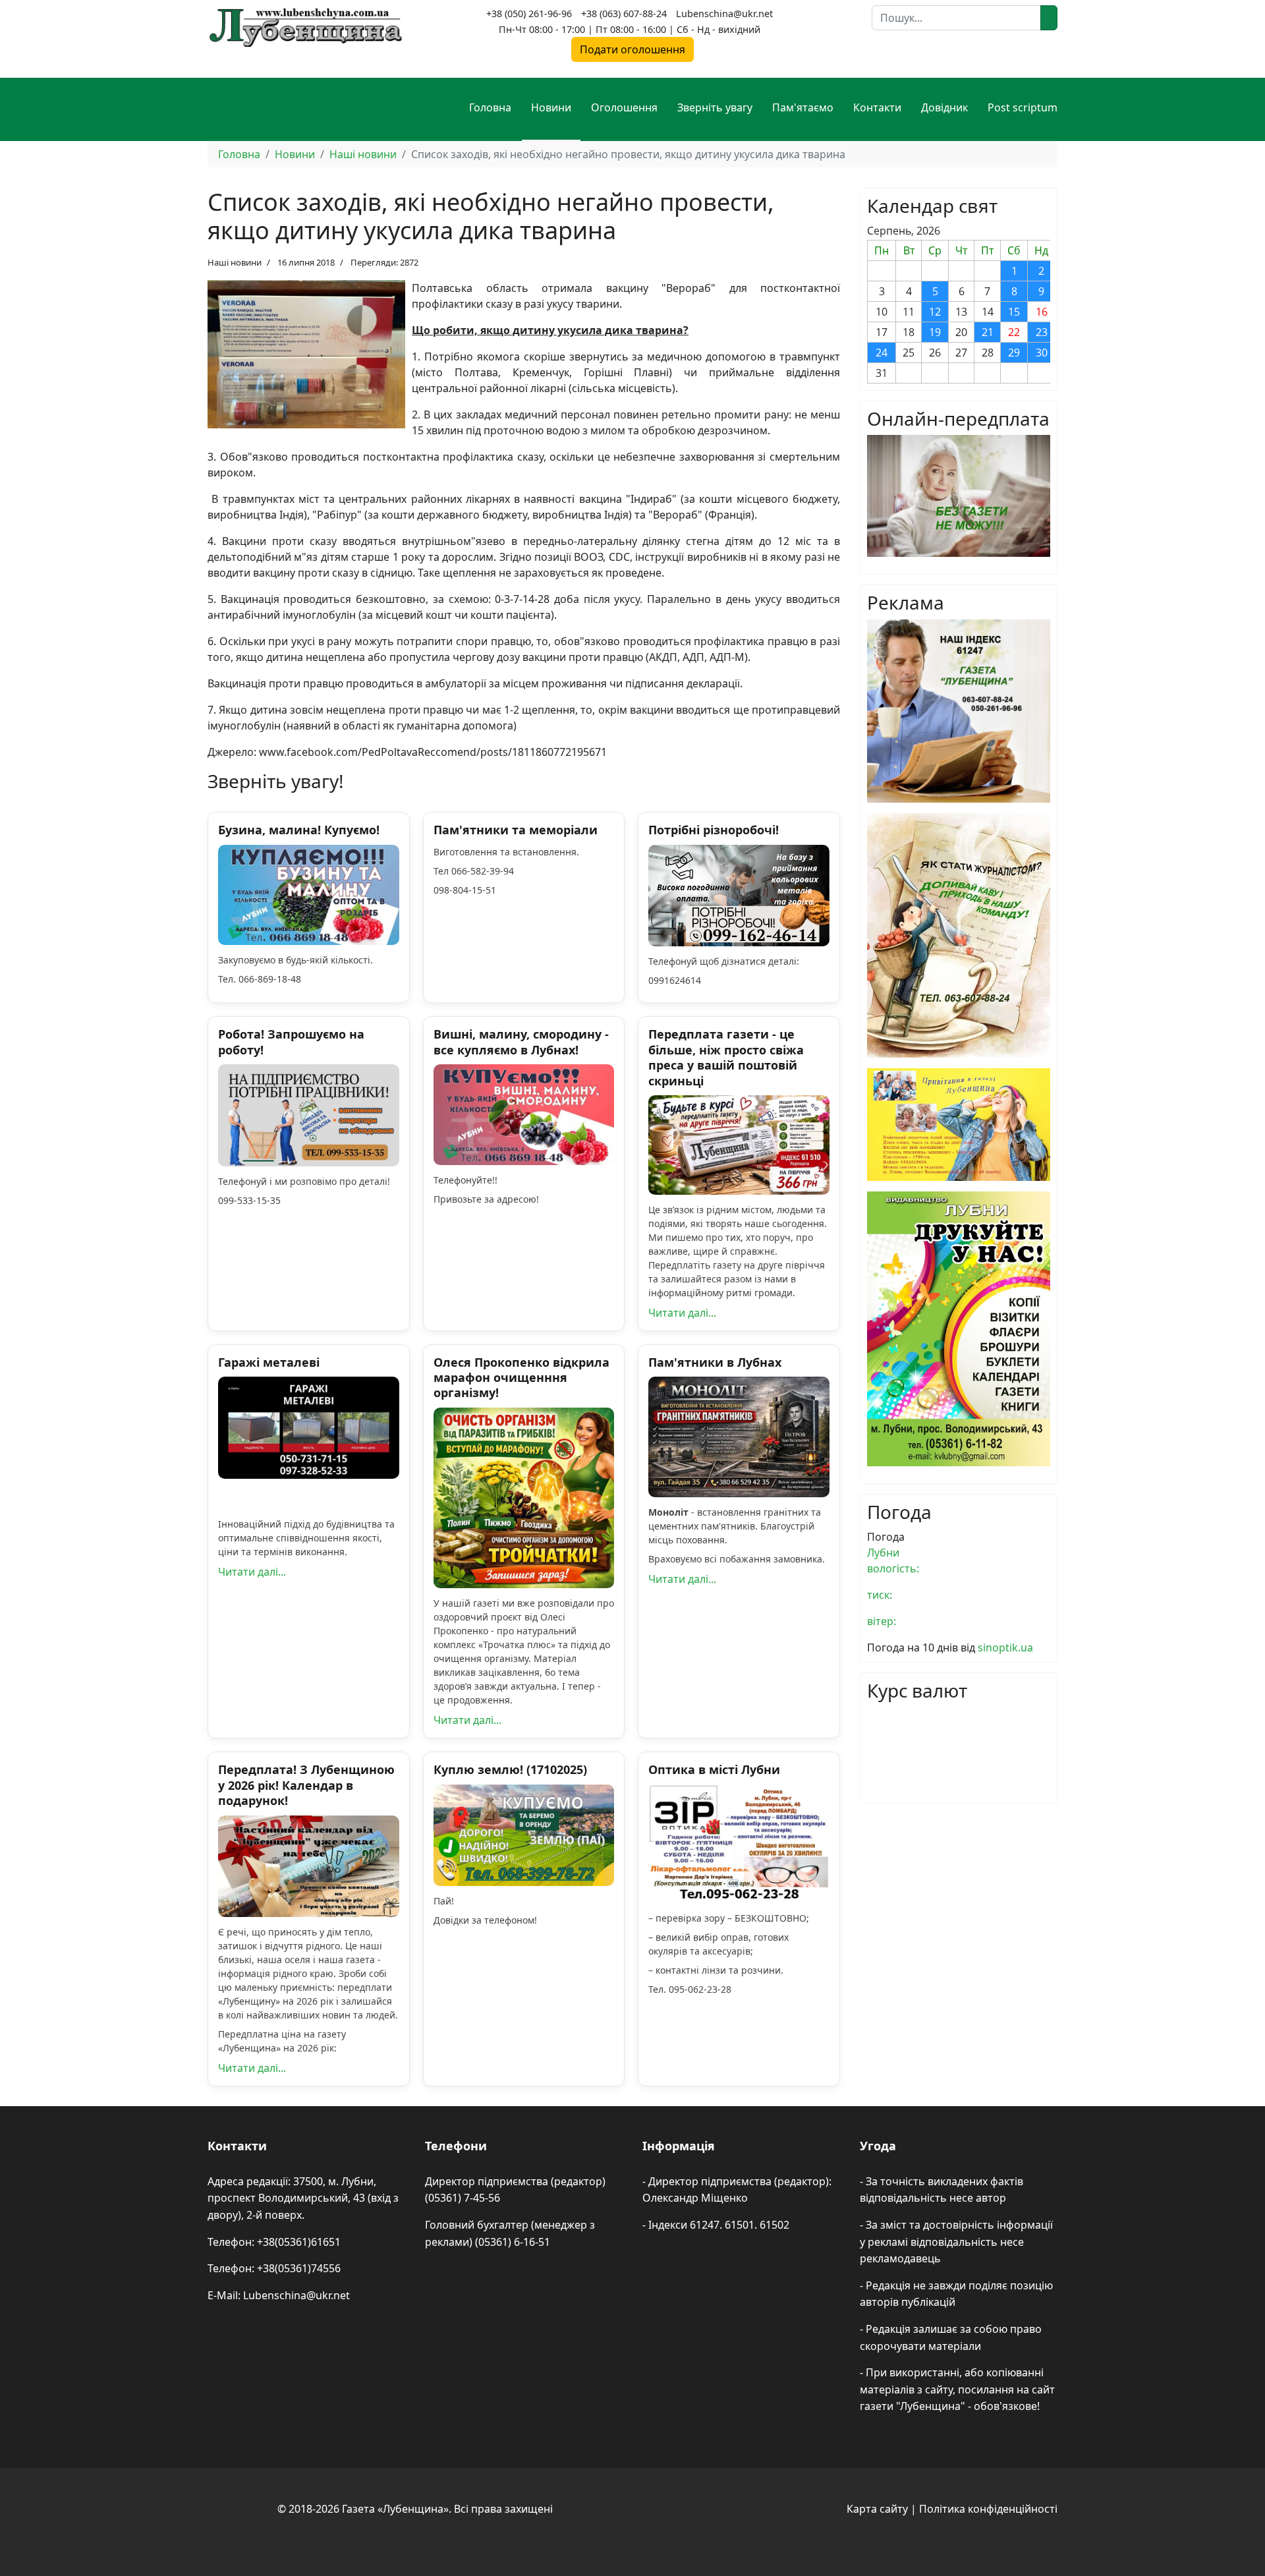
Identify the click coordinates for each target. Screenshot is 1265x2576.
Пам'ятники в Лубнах (715, 1362)
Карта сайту (877, 2509)
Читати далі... (682, 1313)
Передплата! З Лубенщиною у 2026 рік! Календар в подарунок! (306, 1785)
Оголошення (624, 107)
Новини (551, 107)
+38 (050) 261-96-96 (529, 14)
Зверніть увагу (715, 107)
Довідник (944, 107)
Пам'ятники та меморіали (516, 830)
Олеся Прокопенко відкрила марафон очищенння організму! (521, 1378)
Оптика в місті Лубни (714, 1769)
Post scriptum (1023, 107)
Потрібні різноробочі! (714, 830)
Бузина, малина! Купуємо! (299, 830)
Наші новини (235, 262)
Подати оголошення (632, 49)
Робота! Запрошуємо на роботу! (291, 1042)
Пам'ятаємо (803, 107)
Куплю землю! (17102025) (510, 1769)
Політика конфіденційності (988, 2509)
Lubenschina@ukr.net (724, 14)
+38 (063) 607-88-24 (624, 14)
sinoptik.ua (1005, 1647)
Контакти (877, 107)
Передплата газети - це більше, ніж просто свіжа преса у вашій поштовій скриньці (726, 1057)
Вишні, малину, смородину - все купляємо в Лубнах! (521, 1042)
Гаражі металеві (269, 1362)
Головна (490, 107)
